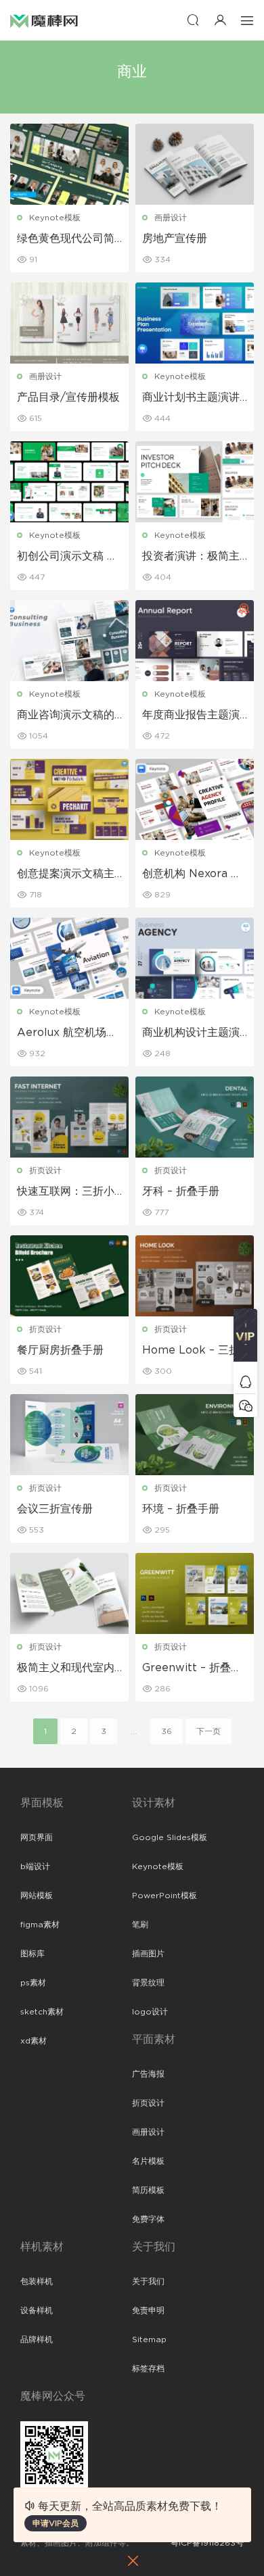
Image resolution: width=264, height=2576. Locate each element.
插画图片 (148, 1954)
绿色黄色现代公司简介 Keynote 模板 (66, 239)
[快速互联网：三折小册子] (69, 1117)
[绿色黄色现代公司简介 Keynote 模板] (69, 164)
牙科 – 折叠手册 (181, 1191)
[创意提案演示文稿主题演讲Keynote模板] (69, 799)
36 (167, 1731)
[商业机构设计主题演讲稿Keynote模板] (195, 958)
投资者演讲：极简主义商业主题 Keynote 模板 (194, 557)
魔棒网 (44, 20)
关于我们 (148, 2281)
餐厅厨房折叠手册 (60, 1350)
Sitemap (149, 2339)
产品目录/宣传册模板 (68, 397)
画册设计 (171, 218)
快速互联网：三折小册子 (66, 1192)
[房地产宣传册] (195, 164)
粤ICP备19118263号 (207, 2543)
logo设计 (150, 2012)
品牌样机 (37, 2339)
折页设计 (45, 1170)
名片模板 (148, 2161)
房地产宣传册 (175, 239)
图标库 (32, 1954)
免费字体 (148, 2219)
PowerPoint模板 (164, 1896)
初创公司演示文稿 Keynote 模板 (69, 557)
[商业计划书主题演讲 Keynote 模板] (195, 323)
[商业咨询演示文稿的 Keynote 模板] (69, 641)
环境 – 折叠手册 (181, 1509)
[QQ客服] (245, 1382)
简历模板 (148, 2190)
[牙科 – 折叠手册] (195, 1117)
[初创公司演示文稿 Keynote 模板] (69, 482)
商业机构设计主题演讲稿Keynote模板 (191, 1033)
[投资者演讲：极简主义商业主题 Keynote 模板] (195, 482)
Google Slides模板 (170, 1837)
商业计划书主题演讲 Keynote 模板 (191, 398)
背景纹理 (148, 1983)
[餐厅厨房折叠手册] (69, 1276)
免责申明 (148, 2310)
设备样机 (37, 2310)
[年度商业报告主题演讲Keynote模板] (195, 641)
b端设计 (35, 1866)
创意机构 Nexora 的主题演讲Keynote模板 (192, 874)
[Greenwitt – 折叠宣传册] (195, 1593)
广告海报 (148, 2074)
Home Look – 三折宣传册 (191, 1351)
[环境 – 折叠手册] (195, 1435)
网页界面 (37, 1837)
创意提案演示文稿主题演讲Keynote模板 (67, 874)
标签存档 (148, 2369)
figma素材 (40, 1925)
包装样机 (37, 2281)
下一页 (208, 1731)
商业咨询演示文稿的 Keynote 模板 (66, 716)
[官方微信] (245, 1405)
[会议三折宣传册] (69, 1435)
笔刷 (140, 1925)
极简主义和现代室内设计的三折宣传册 (66, 1668)
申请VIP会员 (56, 2523)
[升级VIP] (245, 1339)
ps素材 (33, 1983)
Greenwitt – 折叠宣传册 (192, 1668)
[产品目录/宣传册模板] (69, 323)
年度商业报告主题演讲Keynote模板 (191, 716)
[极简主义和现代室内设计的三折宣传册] (69, 1593)
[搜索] (193, 20)
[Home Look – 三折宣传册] (195, 1276)
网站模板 (37, 1896)
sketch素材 (42, 2012)
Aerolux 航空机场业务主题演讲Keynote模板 (67, 1033)
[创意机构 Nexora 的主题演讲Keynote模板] (195, 799)
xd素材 (34, 2041)
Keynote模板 (55, 218)
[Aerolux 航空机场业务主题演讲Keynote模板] (69, 958)
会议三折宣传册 (55, 1509)
